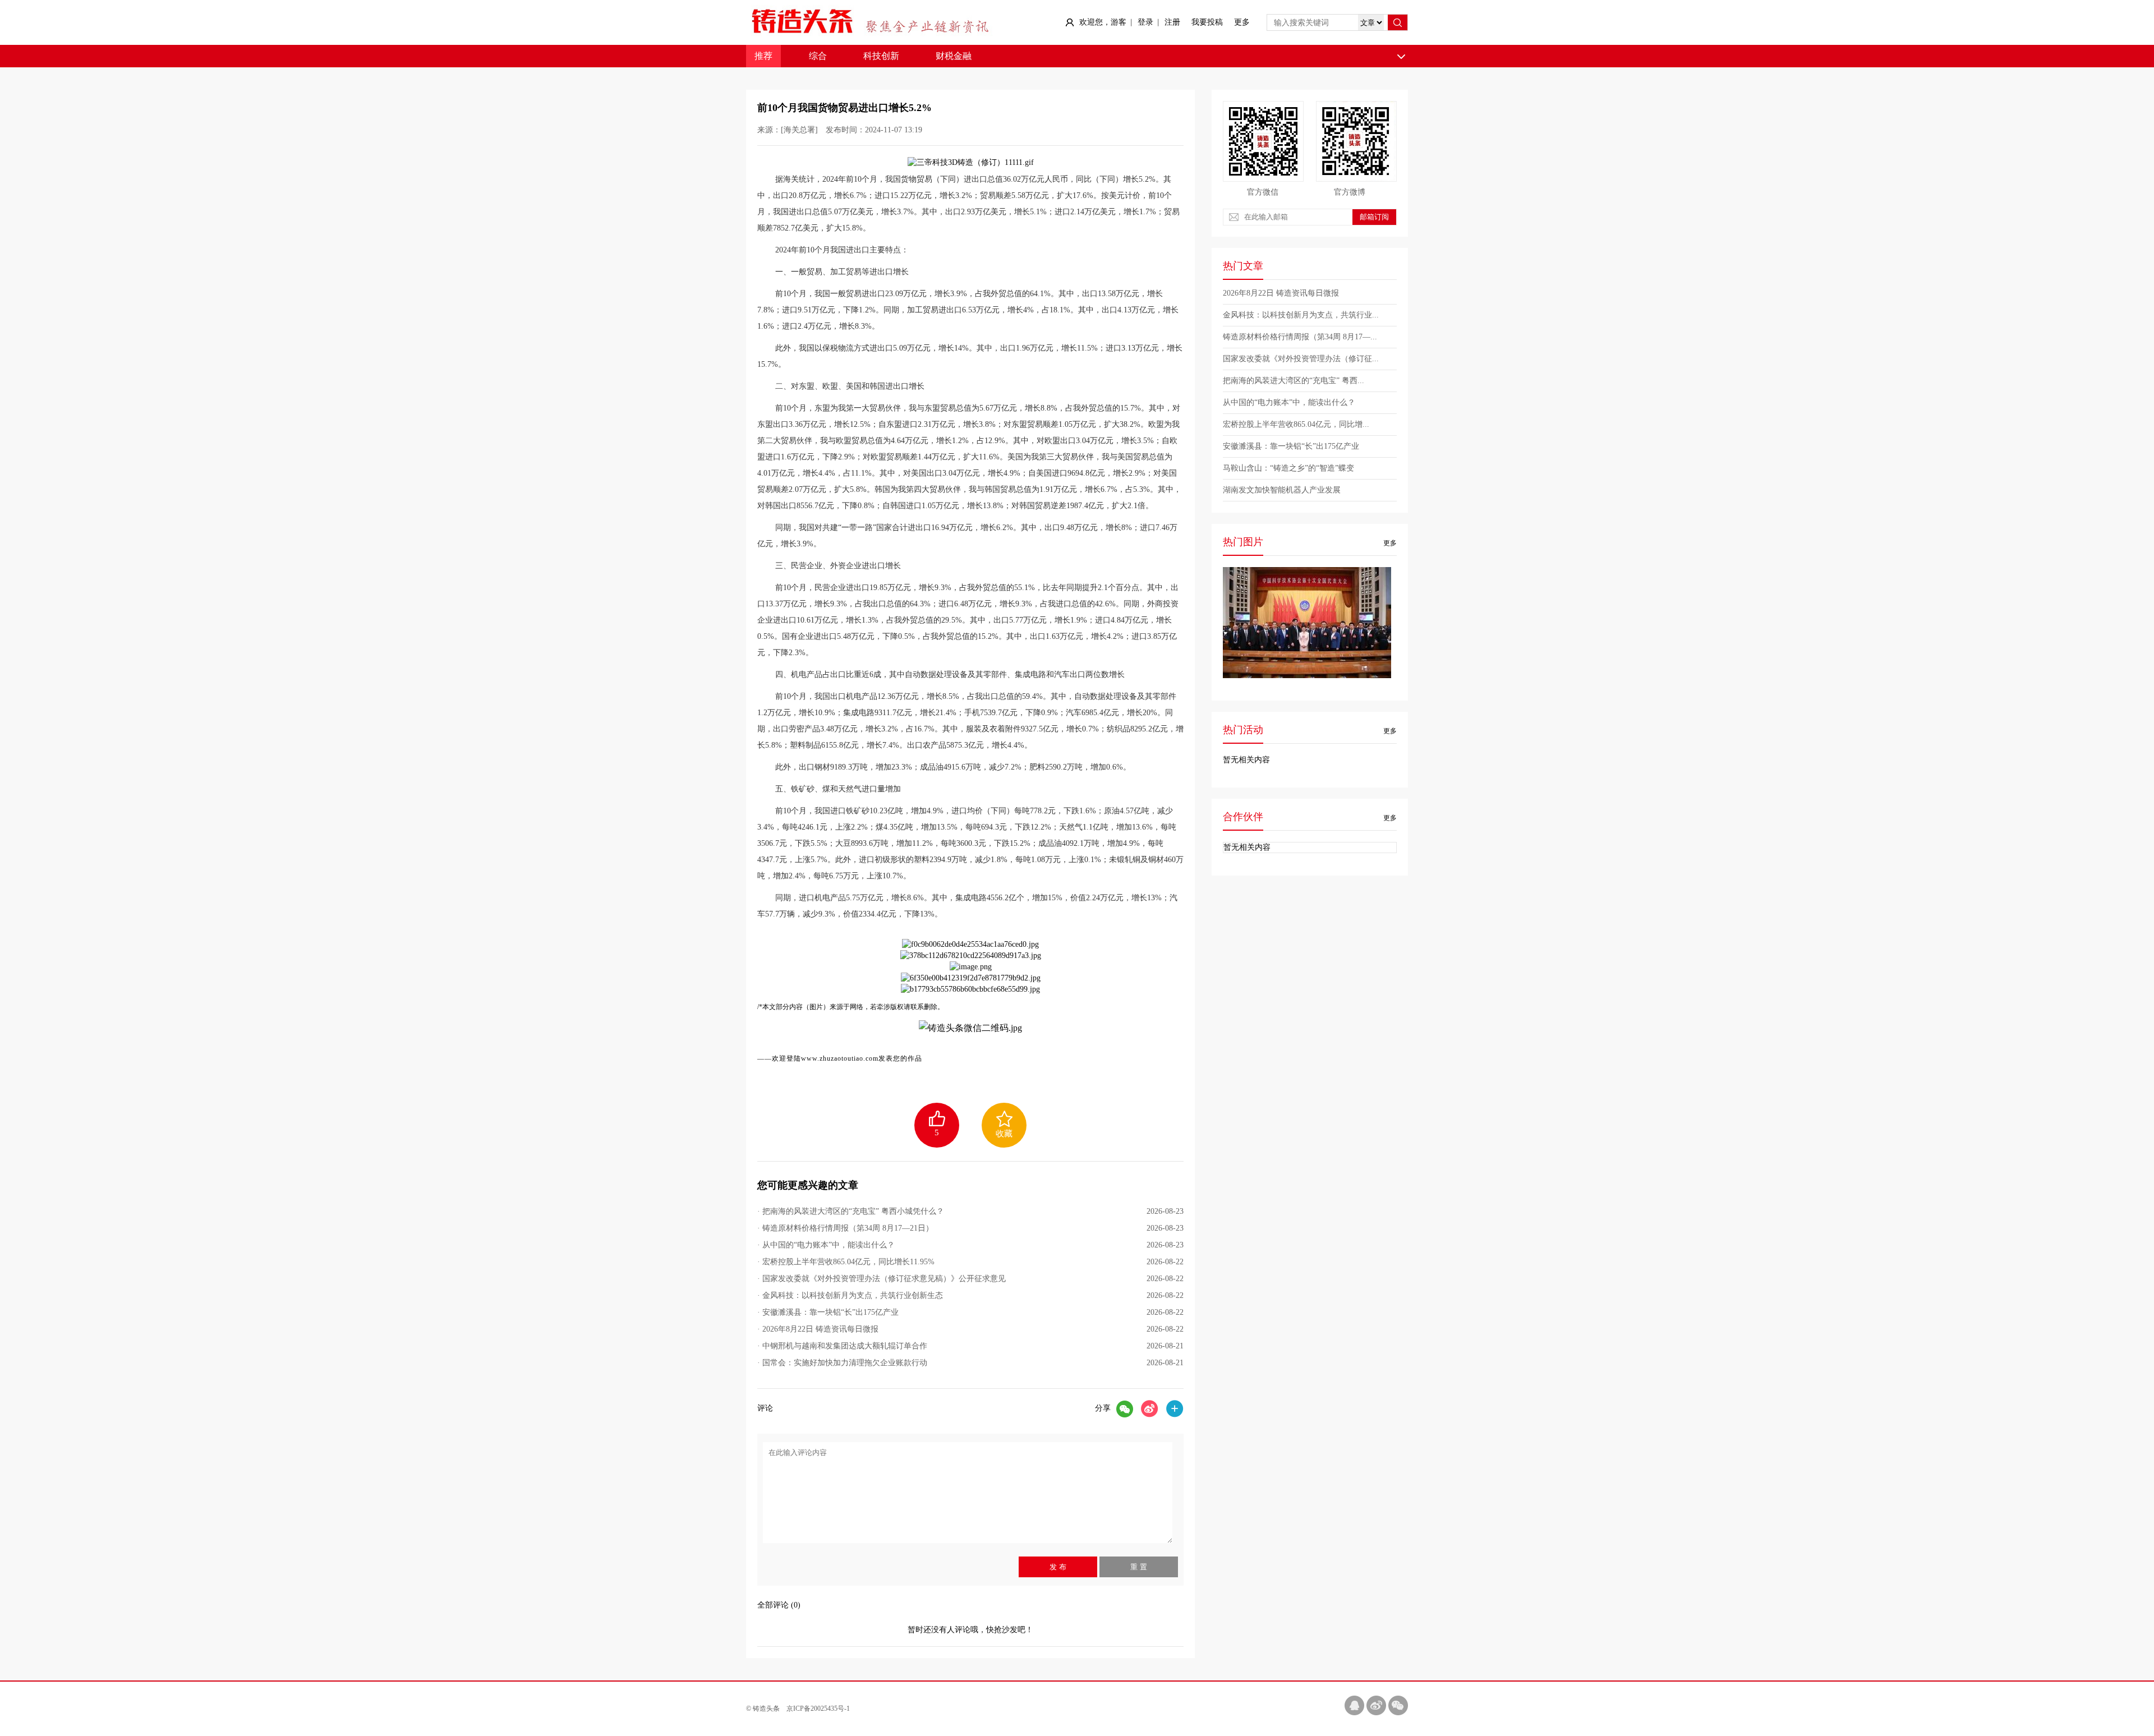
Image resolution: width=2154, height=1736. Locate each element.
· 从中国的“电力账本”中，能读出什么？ (970, 1245)
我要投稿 (1207, 22)
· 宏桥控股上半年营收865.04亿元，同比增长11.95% (970, 1262)
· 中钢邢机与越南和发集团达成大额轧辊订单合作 (970, 1346)
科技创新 (881, 56)
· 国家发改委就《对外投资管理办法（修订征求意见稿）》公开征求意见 (970, 1279)
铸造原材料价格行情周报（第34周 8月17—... (1300, 337)
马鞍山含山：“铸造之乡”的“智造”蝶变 (1288, 468)
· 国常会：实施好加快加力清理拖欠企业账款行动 (970, 1363)
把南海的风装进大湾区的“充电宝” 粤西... (1294, 381)
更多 (1242, 22)
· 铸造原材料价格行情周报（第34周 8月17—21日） (970, 1228)
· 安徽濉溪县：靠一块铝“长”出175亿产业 (970, 1312)
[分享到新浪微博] (1150, 1409)
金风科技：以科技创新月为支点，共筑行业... (1301, 315)
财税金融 (954, 56)
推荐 (763, 56)
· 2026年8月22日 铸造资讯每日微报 (970, 1329)
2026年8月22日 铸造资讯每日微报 (1281, 293)
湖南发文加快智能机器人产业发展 (1282, 490)
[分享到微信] (1125, 1409)
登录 (1145, 22)
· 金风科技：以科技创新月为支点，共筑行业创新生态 (970, 1295)
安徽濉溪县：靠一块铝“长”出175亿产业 (1291, 446)
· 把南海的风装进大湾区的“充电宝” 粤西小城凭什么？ (970, 1211)
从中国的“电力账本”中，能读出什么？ (1289, 402)
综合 (818, 56)
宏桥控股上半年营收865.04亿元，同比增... (1296, 424)
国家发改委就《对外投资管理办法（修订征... (1301, 359)
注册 (1172, 22)
